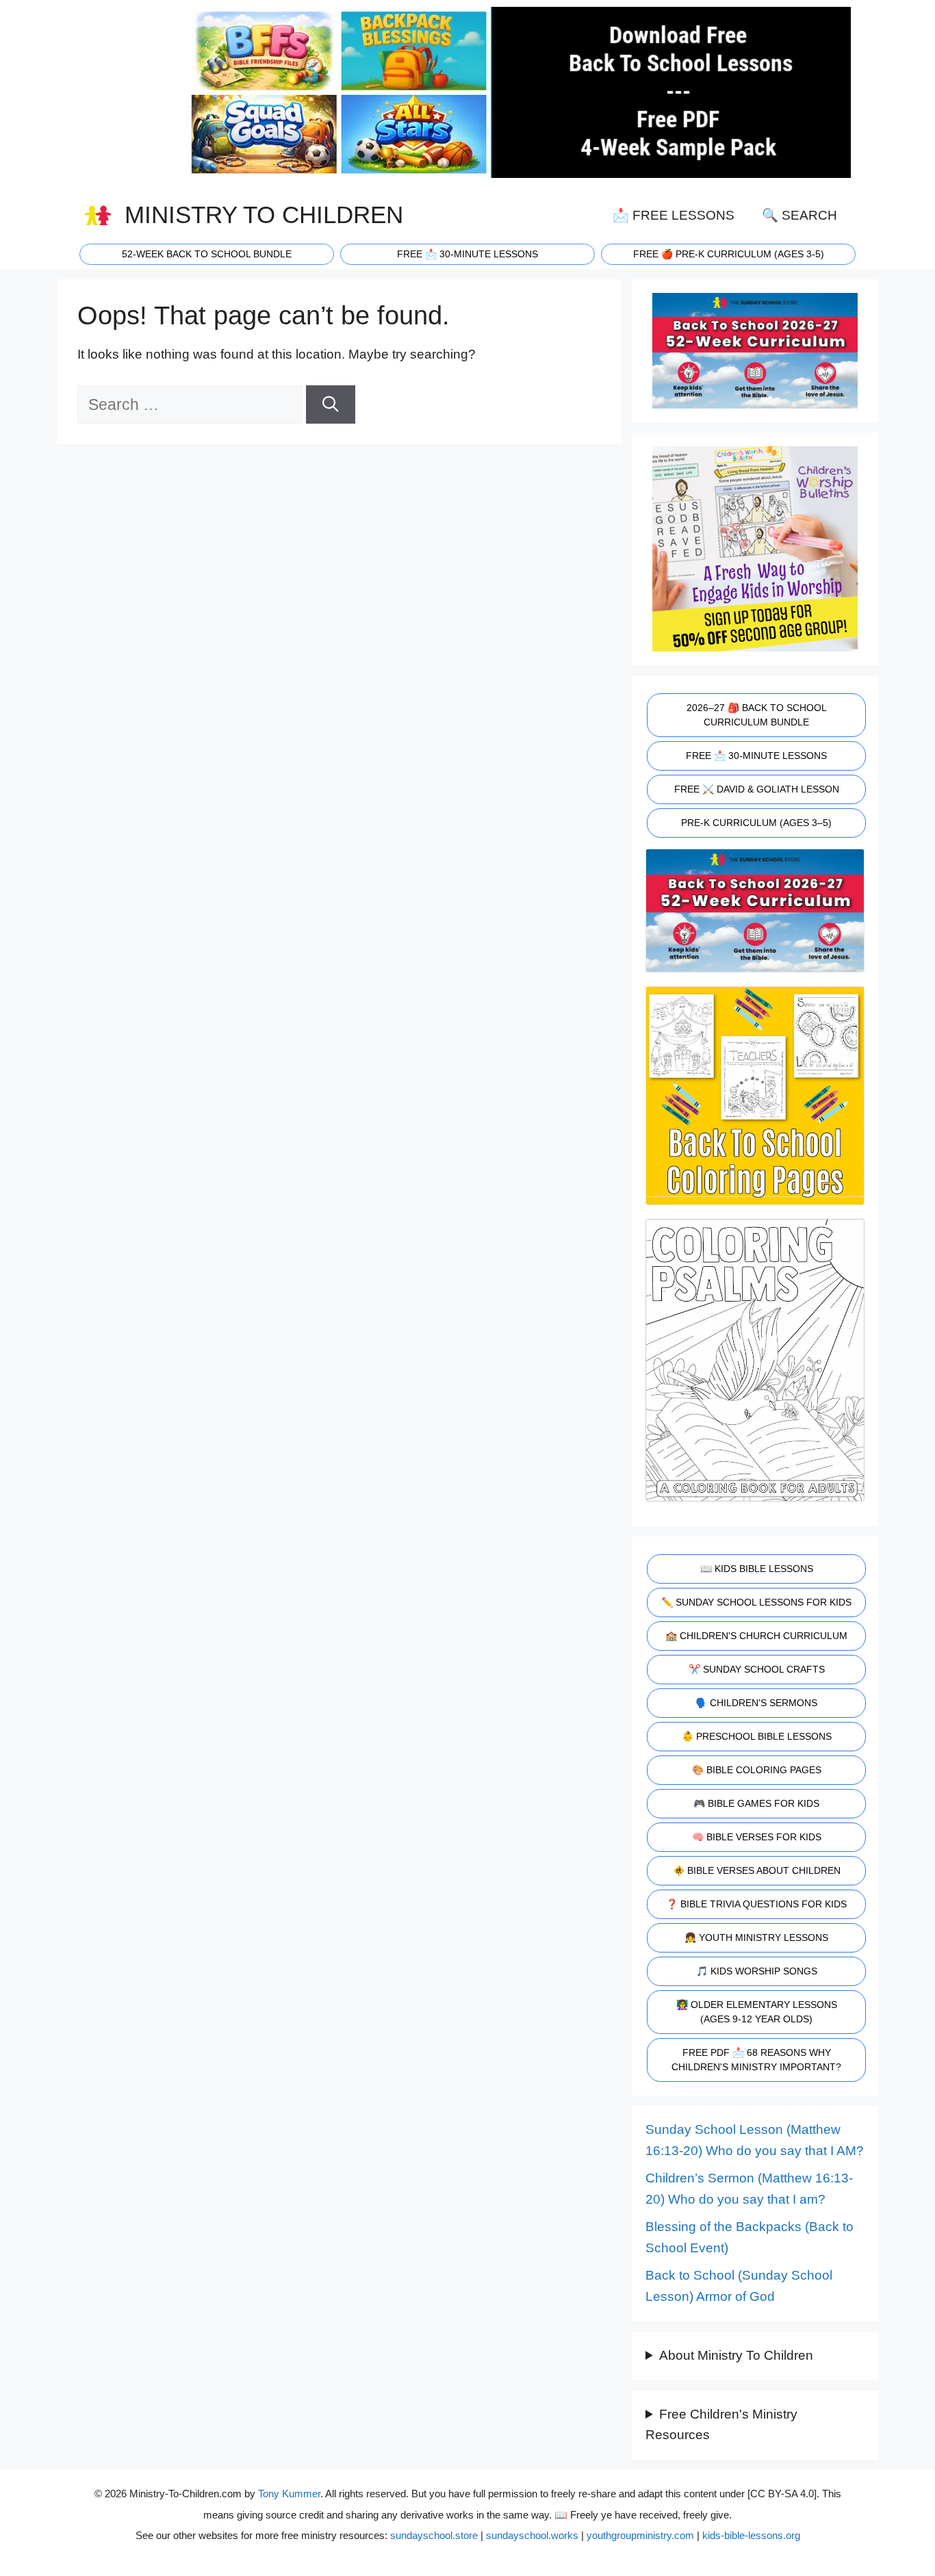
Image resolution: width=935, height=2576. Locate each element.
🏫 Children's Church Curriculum (756, 1636)
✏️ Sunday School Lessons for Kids (756, 1602)
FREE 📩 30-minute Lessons (467, 254)
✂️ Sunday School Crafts (757, 1669)
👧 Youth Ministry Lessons (756, 1937)
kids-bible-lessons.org (751, 2535)
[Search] (331, 405)
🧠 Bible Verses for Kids (757, 1837)
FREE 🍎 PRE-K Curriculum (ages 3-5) (729, 254)
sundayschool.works (532, 2535)
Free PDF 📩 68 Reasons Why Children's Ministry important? (756, 2060)
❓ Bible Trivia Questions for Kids (756, 1904)
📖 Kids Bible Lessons (757, 1569)
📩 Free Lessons (674, 215)
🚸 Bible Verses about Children (757, 1870)
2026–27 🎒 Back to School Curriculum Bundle (757, 715)
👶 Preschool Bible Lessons (757, 1736)
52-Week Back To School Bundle (207, 254)
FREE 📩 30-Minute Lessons (756, 756)
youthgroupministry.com (640, 2535)
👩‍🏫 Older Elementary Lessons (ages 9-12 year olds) (757, 2012)
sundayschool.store (434, 2535)
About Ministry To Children (736, 2355)
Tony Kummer (289, 2494)
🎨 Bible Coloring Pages (757, 1770)
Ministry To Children (264, 215)
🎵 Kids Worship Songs (757, 1971)
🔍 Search (799, 215)
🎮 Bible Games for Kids (756, 1803)
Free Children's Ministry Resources (721, 2425)
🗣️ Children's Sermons (756, 1703)
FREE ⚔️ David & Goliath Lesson (757, 789)
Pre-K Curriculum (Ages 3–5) (756, 823)
